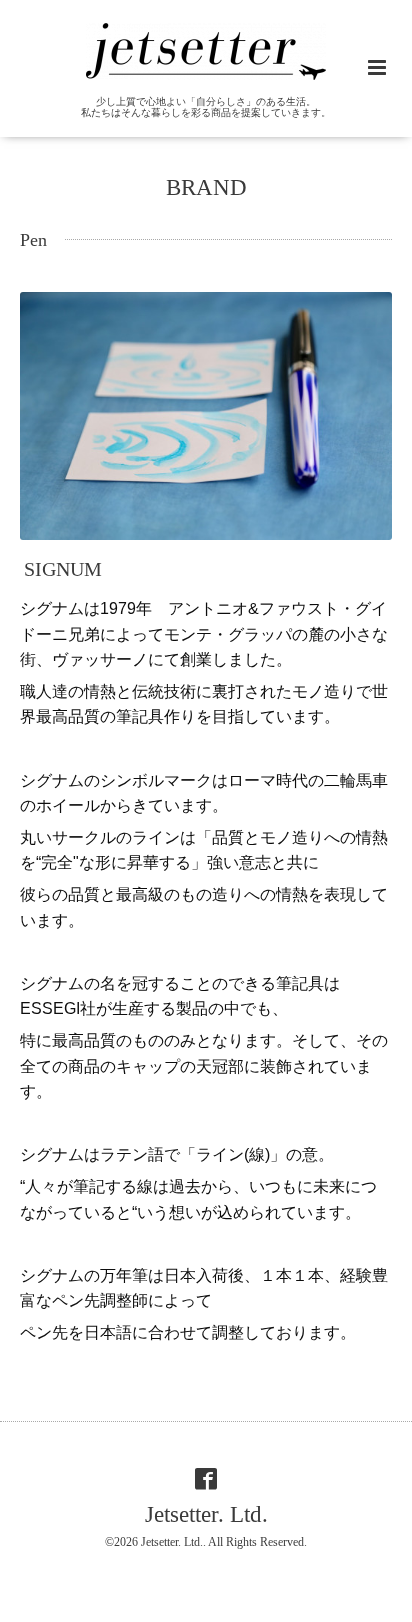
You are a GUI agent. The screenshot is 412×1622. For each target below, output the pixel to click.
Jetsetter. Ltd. (206, 1514)
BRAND (206, 187)
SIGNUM (63, 569)
